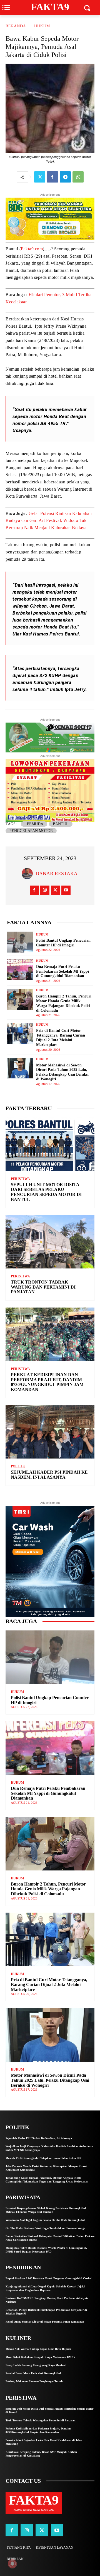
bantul (61, 824)
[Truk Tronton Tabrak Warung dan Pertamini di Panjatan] (50, 1242)
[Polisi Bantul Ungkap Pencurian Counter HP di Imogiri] (20, 942)
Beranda (16, 26)
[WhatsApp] (78, 177)
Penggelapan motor (31, 831)
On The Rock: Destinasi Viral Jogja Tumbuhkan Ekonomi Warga (45, 2228)
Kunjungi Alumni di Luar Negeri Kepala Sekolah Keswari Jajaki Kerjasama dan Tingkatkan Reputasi (45, 2288)
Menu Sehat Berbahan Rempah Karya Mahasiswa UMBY (40, 2357)
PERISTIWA (20, 1179)
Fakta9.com (32, 249)
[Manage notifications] (12, 2564)
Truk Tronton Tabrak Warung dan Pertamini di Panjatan (43, 1287)
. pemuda (34, 824)
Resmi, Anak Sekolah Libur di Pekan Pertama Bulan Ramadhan (45, 2322)
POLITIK (18, 1466)
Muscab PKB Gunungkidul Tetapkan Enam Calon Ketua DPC (44, 2158)
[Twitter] (40, 177)
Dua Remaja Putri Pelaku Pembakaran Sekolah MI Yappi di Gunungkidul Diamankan (62, 971)
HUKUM (42, 26)
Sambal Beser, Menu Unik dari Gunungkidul (33, 2373)
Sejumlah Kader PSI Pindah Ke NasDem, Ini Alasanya (49, 1475)
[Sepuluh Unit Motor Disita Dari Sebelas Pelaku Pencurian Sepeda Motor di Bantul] (50, 1144)
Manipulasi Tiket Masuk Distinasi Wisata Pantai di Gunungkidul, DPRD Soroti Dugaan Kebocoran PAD (46, 2250)
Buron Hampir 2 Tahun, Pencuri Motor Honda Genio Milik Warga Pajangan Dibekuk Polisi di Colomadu (64, 1003)
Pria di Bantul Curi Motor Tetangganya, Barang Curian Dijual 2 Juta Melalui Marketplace (49, 1985)
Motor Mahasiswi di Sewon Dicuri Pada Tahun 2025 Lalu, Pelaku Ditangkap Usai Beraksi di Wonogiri (50, 2080)
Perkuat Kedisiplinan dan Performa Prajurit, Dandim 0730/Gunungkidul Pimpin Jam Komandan (47, 1382)
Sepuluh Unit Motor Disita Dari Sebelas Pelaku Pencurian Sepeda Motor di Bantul (46, 1192)
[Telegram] (65, 177)
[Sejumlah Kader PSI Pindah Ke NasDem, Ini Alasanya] (50, 1432)
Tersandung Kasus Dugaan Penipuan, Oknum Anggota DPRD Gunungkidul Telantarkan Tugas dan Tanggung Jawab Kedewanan (47, 2180)
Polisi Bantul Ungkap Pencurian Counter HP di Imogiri (63, 943)
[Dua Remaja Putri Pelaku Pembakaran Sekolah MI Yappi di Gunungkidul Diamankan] (20, 970)
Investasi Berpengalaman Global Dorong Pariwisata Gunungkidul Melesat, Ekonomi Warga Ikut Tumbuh (46, 2210)
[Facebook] (52, 177)
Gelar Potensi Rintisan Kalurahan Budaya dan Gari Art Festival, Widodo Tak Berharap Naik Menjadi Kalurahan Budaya (49, 521)
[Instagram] (45, 890)
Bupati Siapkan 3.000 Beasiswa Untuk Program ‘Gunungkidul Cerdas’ (49, 2278)
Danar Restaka (57, 874)
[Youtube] (66, 890)
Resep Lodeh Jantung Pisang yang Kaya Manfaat (36, 2365)
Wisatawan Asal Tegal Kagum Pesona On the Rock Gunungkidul (45, 2220)
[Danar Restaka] (29, 874)
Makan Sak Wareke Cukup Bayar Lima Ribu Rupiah (38, 2349)
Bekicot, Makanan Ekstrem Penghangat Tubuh (34, 2381)
